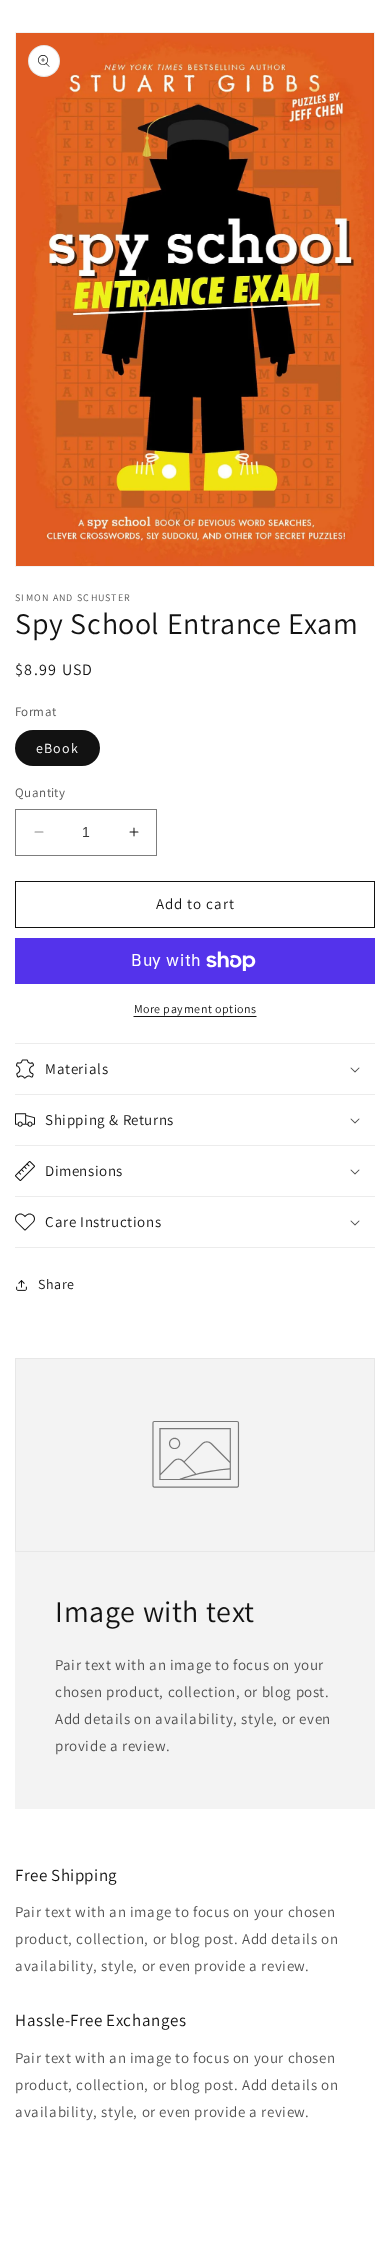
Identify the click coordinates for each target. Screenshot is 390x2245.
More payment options (195, 1008)
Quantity (40, 792)
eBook (57, 748)
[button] (195, 1069)
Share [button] (56, 1284)
